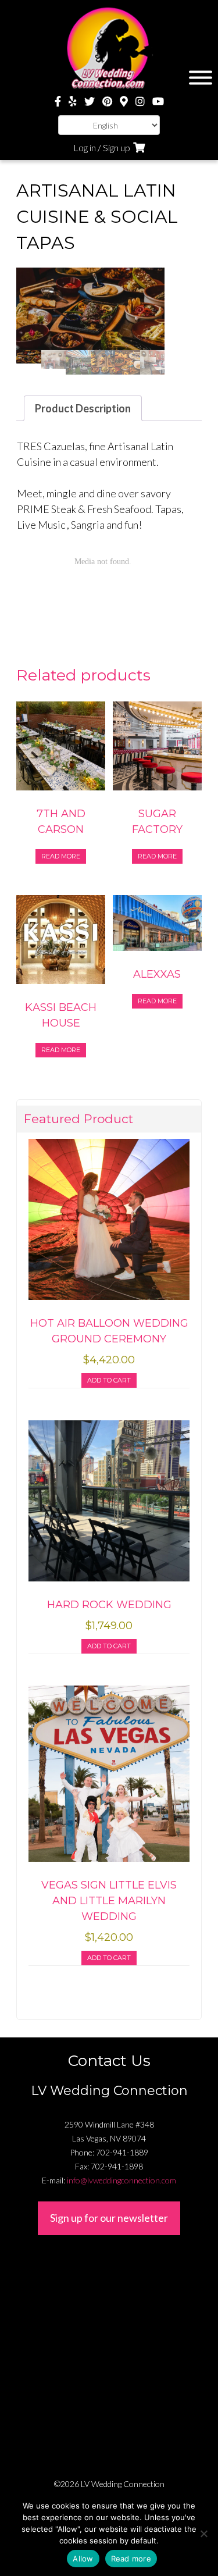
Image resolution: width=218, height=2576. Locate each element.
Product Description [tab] (83, 408)
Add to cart (109, 1380)
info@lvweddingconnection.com (121, 2180)
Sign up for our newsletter (109, 2218)
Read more (61, 856)
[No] (203, 2534)
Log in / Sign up (102, 147)
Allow (83, 2559)
